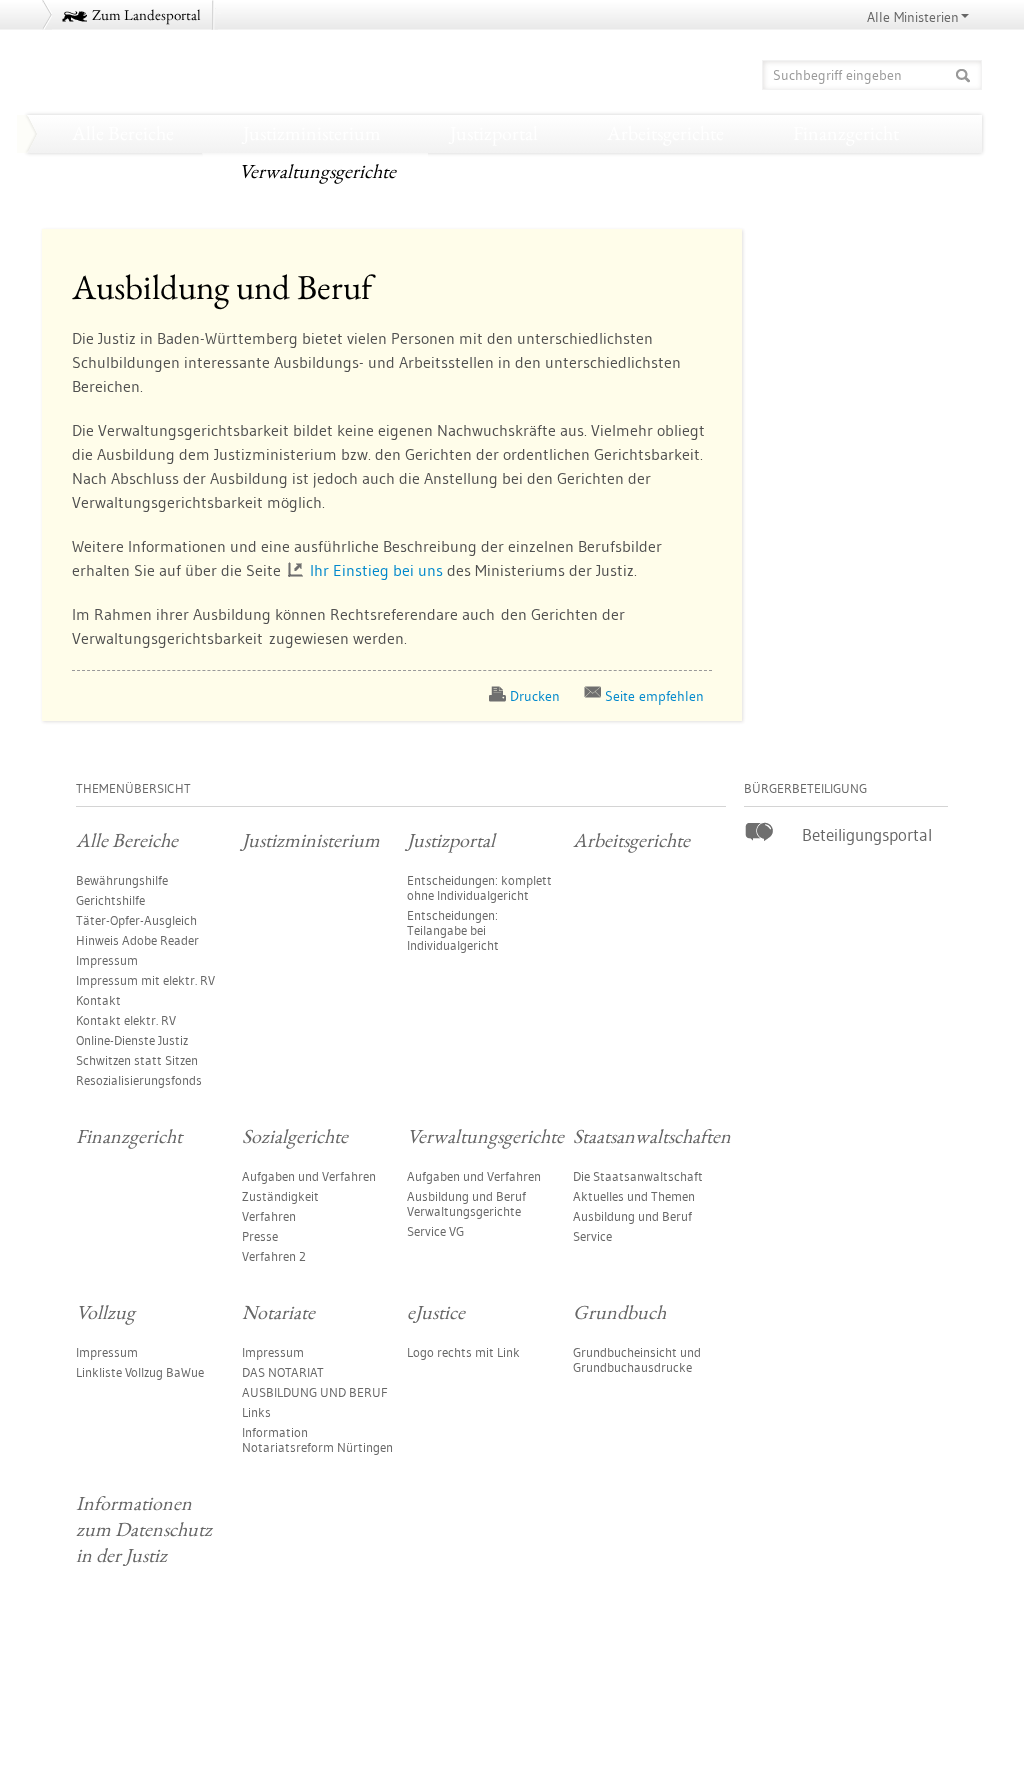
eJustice (93, 209)
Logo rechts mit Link (463, 1352)
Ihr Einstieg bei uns (376, 570)
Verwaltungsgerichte (317, 171)
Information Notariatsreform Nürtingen (317, 1439)
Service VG (435, 1231)
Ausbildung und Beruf (632, 1216)
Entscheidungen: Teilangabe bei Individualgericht (453, 930)
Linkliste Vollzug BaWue (140, 1372)
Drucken (535, 696)
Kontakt (98, 1000)
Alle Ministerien (913, 17)
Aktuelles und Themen (634, 1196)
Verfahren (269, 1216)
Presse (260, 1236)
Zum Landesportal (146, 14)
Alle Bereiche (123, 133)
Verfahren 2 (274, 1256)
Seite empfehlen (654, 696)
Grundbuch (237, 209)
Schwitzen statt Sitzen (137, 1060)
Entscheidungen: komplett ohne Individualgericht (479, 887)
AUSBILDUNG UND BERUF (315, 1392)
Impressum (107, 960)
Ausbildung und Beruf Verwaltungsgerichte (466, 1203)
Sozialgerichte (117, 171)
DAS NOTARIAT (283, 1372)
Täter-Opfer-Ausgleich (136, 920)
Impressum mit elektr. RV (145, 980)
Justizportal (494, 133)
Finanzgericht (846, 133)
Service (592, 1236)
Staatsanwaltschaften (544, 171)
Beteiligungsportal (867, 834)
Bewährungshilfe (122, 880)
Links (256, 1412)
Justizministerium (312, 133)
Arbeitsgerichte (665, 133)
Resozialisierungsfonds (139, 1080)
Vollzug (721, 171)
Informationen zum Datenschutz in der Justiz (528, 209)
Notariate (856, 171)
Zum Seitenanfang (97, 1705)
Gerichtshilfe (110, 900)
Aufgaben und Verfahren (309, 1176)
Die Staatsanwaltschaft (638, 1176)
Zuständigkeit (280, 1196)
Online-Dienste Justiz (132, 1040)
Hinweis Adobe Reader (137, 940)
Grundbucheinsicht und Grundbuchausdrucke (637, 1359)
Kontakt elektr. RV (126, 1020)
